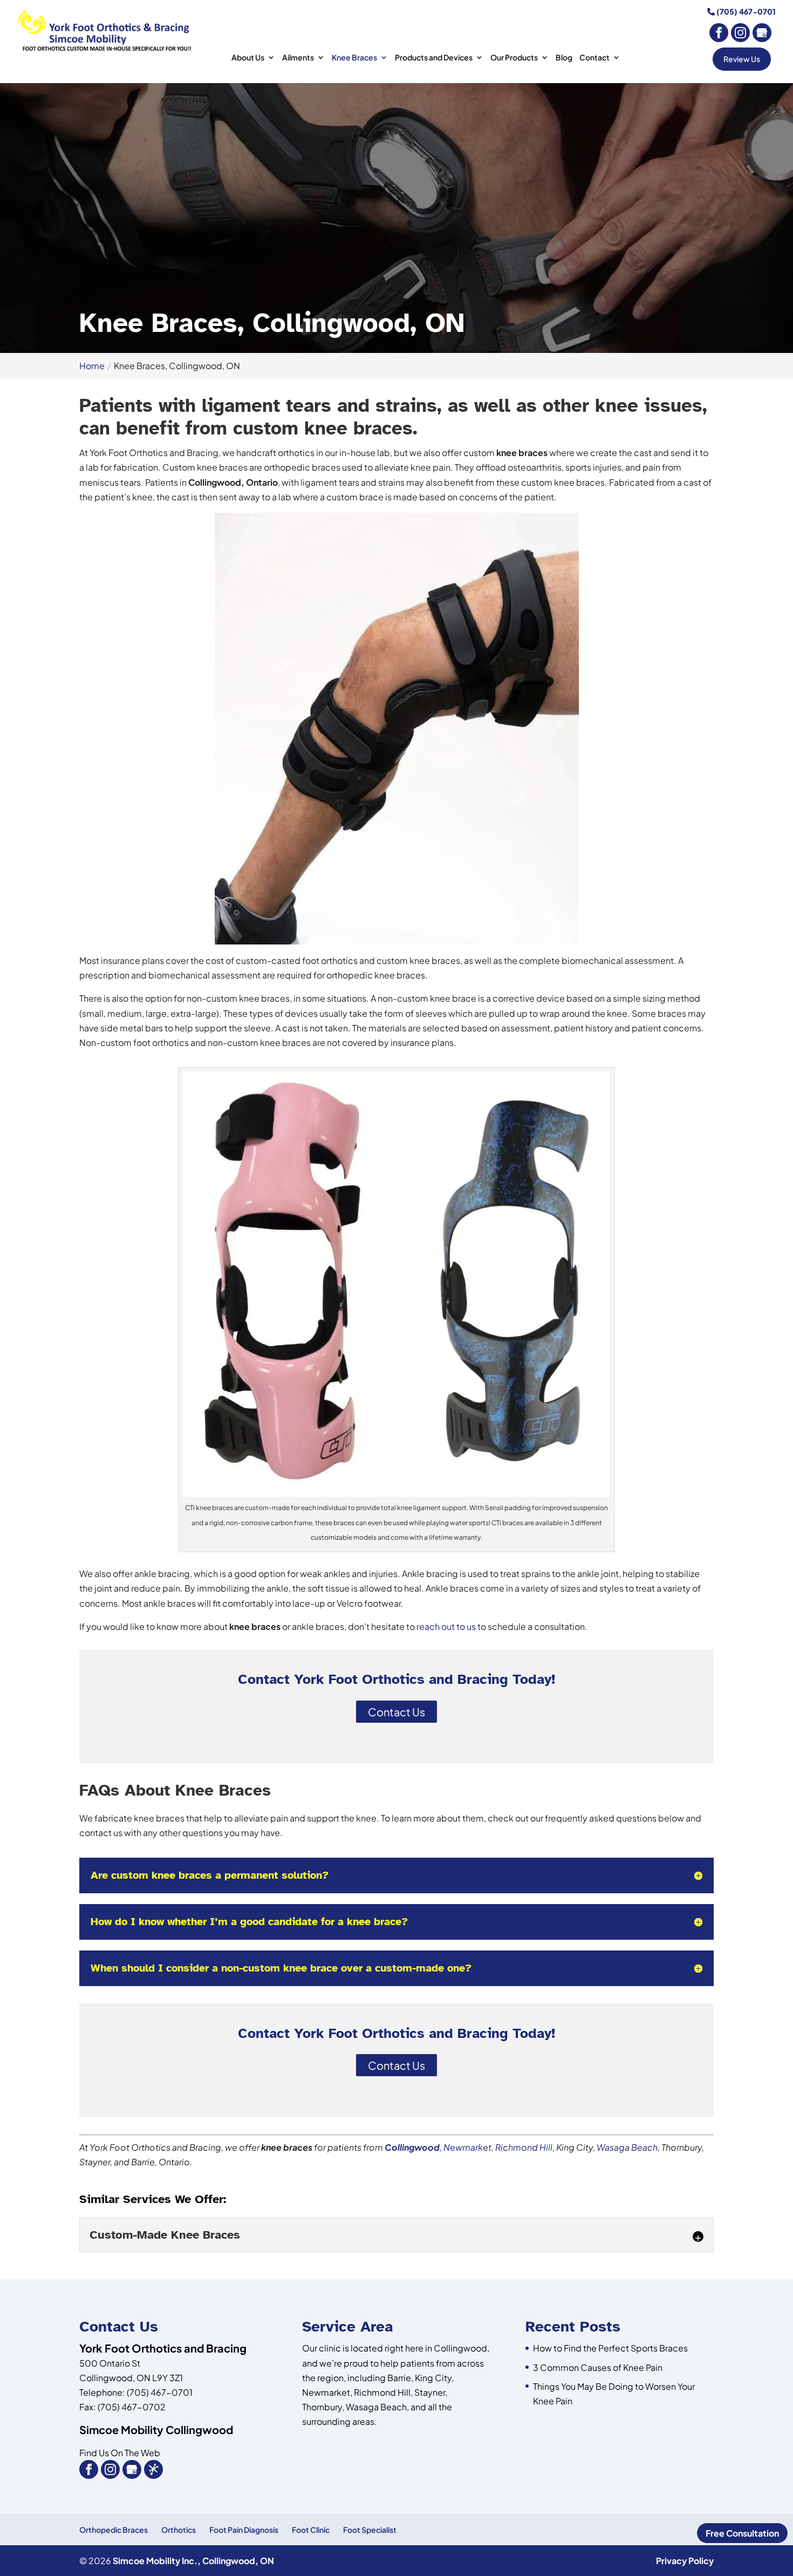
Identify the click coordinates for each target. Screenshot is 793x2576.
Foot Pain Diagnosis (244, 2530)
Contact (594, 58)
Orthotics (179, 2530)
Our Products (514, 58)
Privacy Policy (685, 2561)
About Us (248, 58)
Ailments (298, 58)
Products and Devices (434, 58)
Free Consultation (742, 2533)
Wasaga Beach (627, 2147)
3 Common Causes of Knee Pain (598, 2367)
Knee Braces (354, 58)
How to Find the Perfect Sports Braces (610, 2348)
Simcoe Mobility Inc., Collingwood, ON (193, 2561)
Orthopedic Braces (114, 2530)
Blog (564, 58)
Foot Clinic (311, 2530)
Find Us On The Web (120, 2453)
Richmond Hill (524, 2147)
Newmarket (467, 2147)
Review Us (742, 59)
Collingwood (412, 2147)
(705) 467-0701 (745, 11)
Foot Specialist (370, 2530)
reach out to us (446, 1626)
